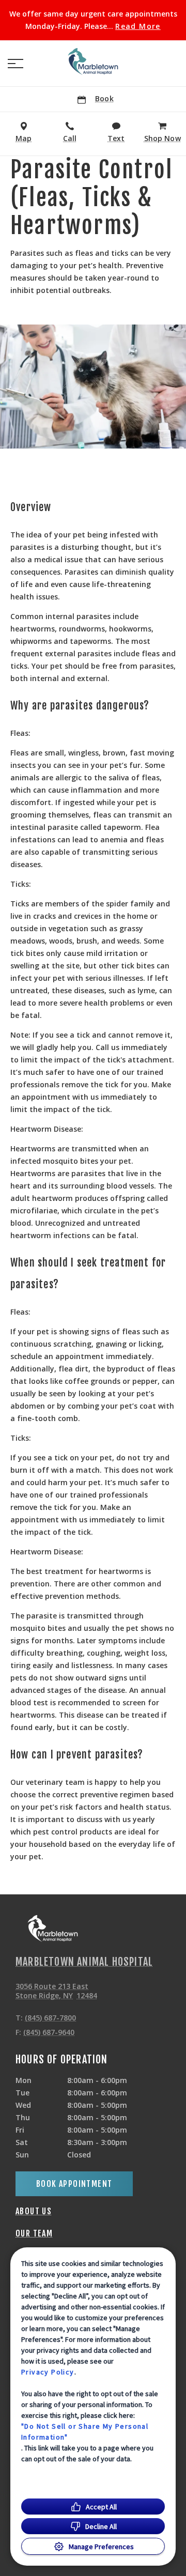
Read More (138, 26)
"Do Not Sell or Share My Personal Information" (85, 2432)
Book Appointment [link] (74, 2184)
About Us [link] (34, 2211)
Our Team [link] (34, 2233)
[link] (93, 61)
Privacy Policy (48, 2372)
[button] (16, 64)
